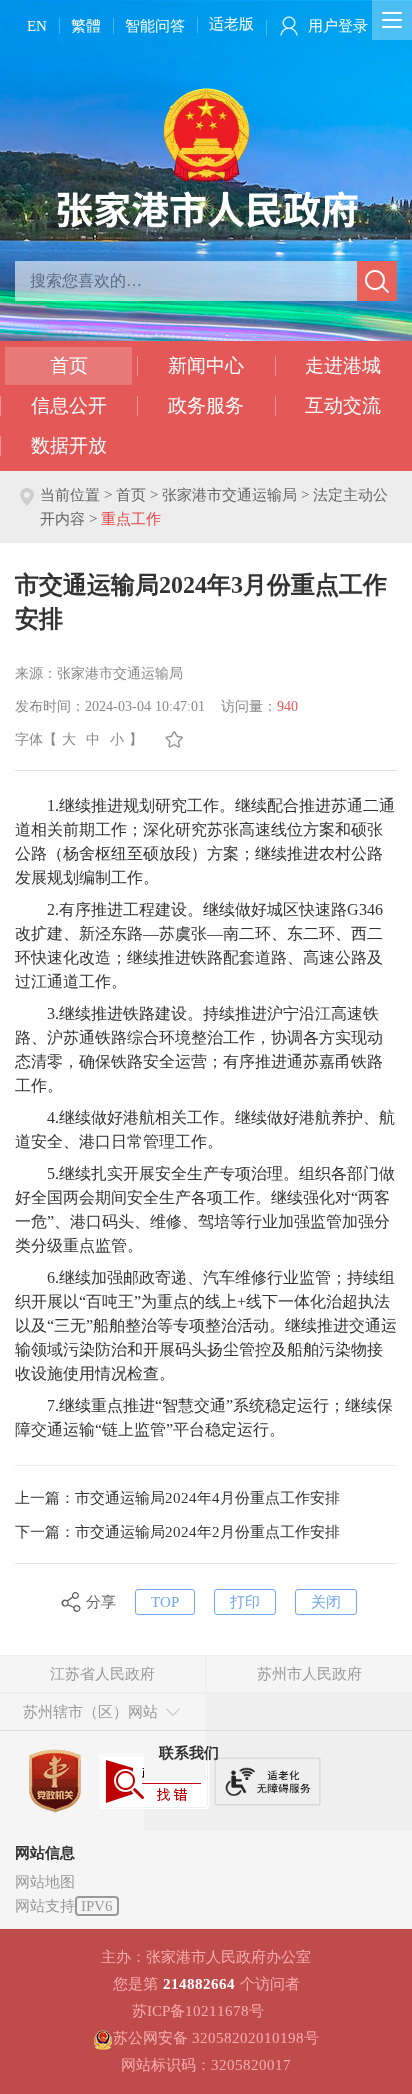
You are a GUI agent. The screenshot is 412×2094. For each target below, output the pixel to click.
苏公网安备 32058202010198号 (216, 2038)
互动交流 (343, 405)
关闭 (326, 1602)
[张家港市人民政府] (206, 157)
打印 (245, 1602)
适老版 (231, 24)
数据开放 (69, 445)
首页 (69, 365)
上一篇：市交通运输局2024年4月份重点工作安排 (177, 1498)
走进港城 (343, 365)
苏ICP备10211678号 (198, 2011)
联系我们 (189, 1753)
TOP (165, 1602)
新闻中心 (206, 365)
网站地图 (45, 1882)
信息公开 (69, 405)
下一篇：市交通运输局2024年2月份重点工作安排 (177, 1532)
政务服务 (206, 405)
